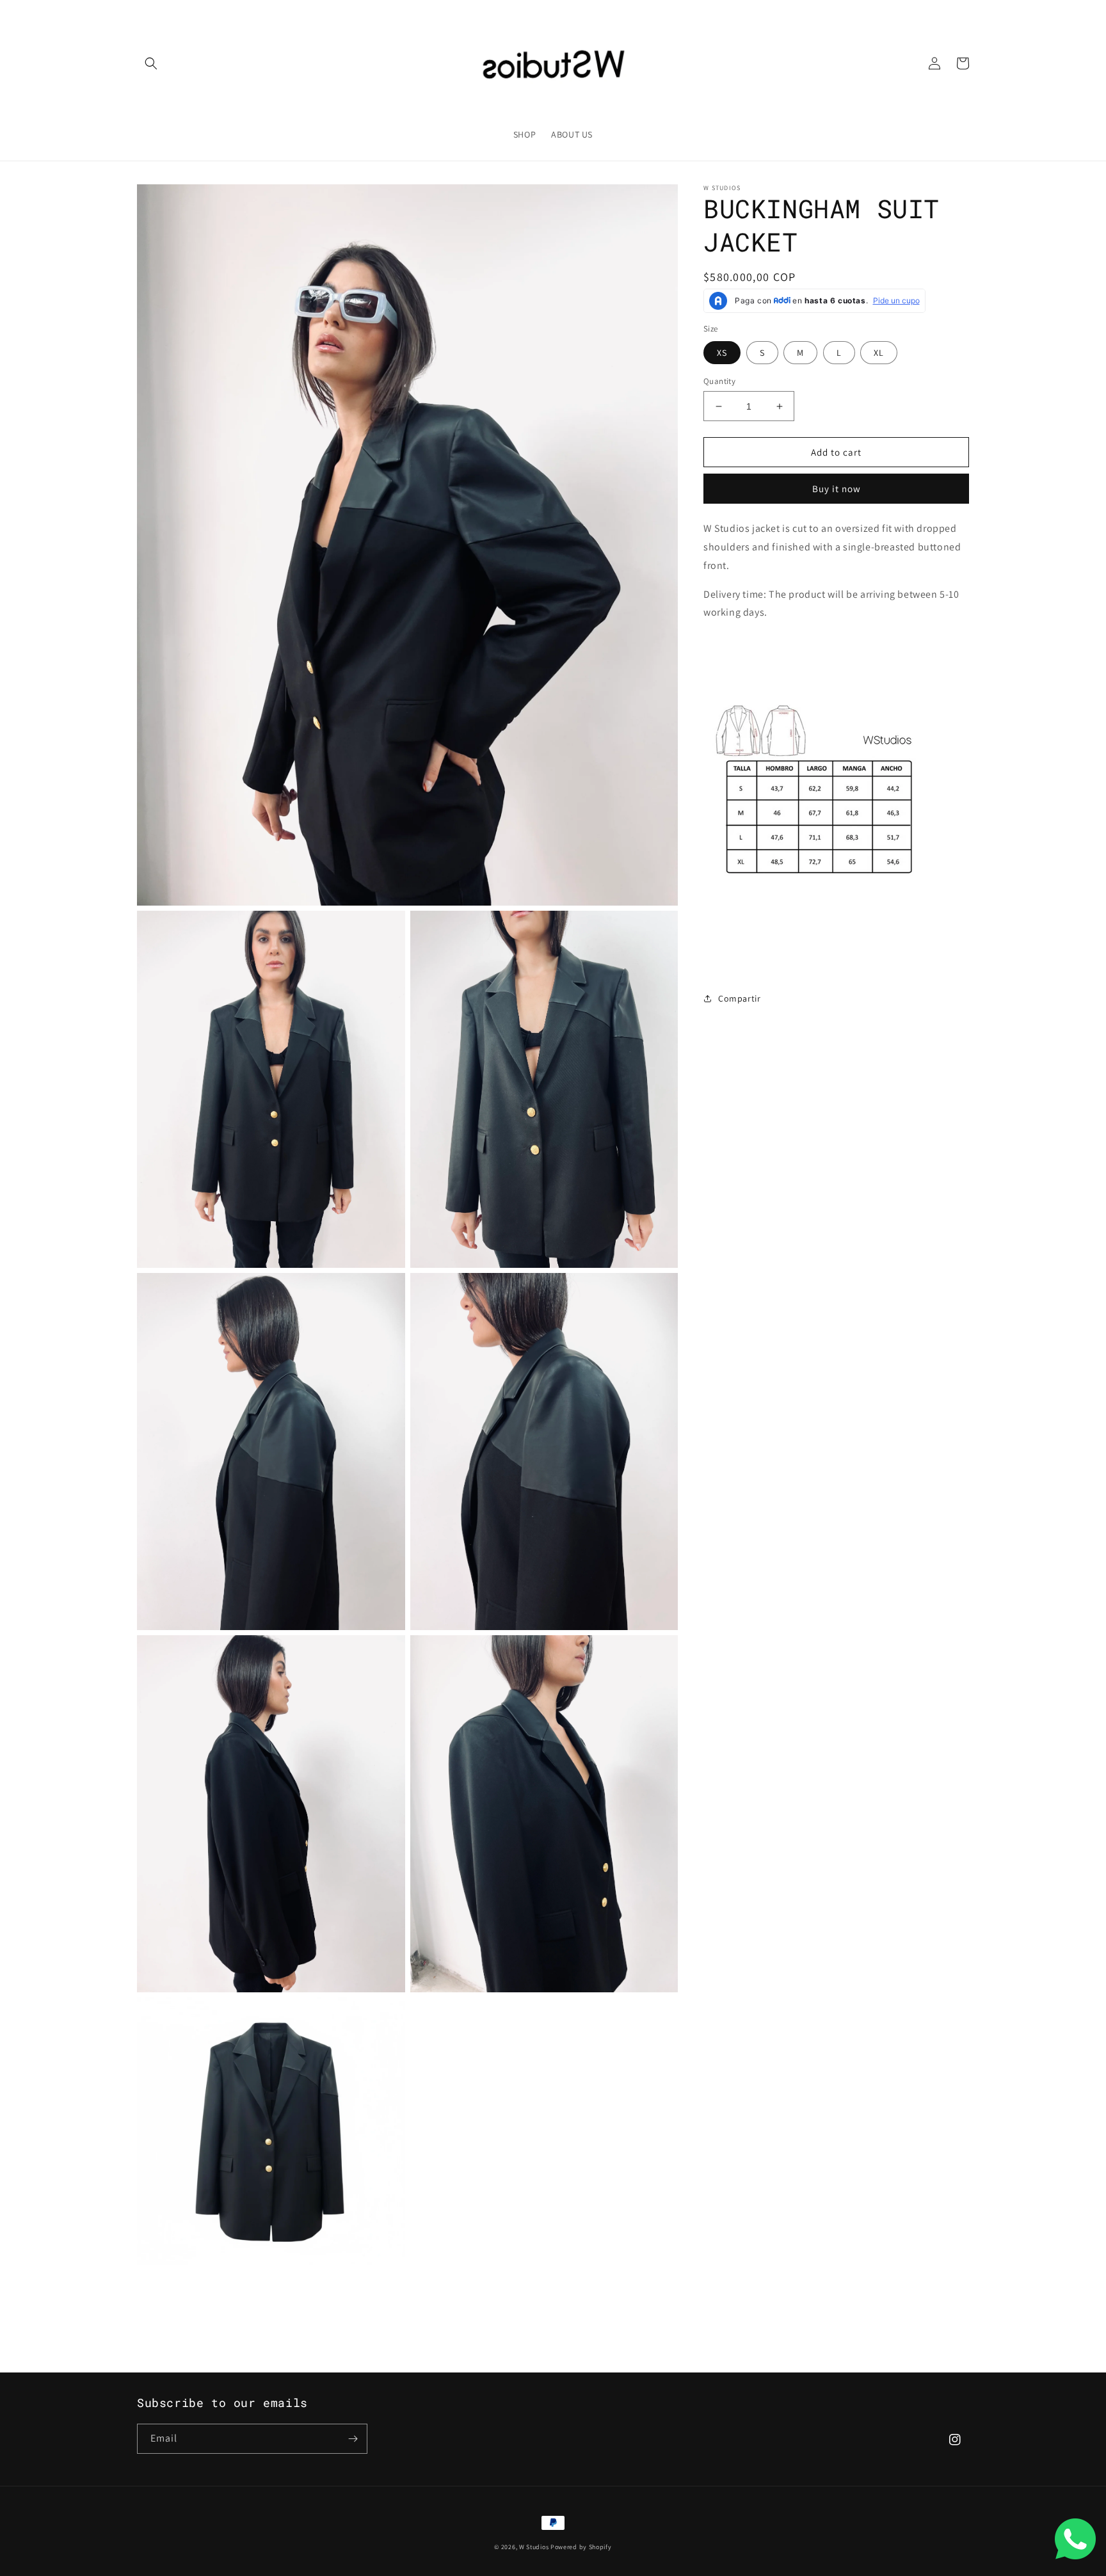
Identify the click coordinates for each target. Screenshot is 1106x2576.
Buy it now (837, 489)
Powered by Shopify (581, 2547)
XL (879, 353)
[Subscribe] (353, 2439)
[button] (151, 63)
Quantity (719, 381)
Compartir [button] (739, 998)
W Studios (534, 2547)
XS (722, 353)
